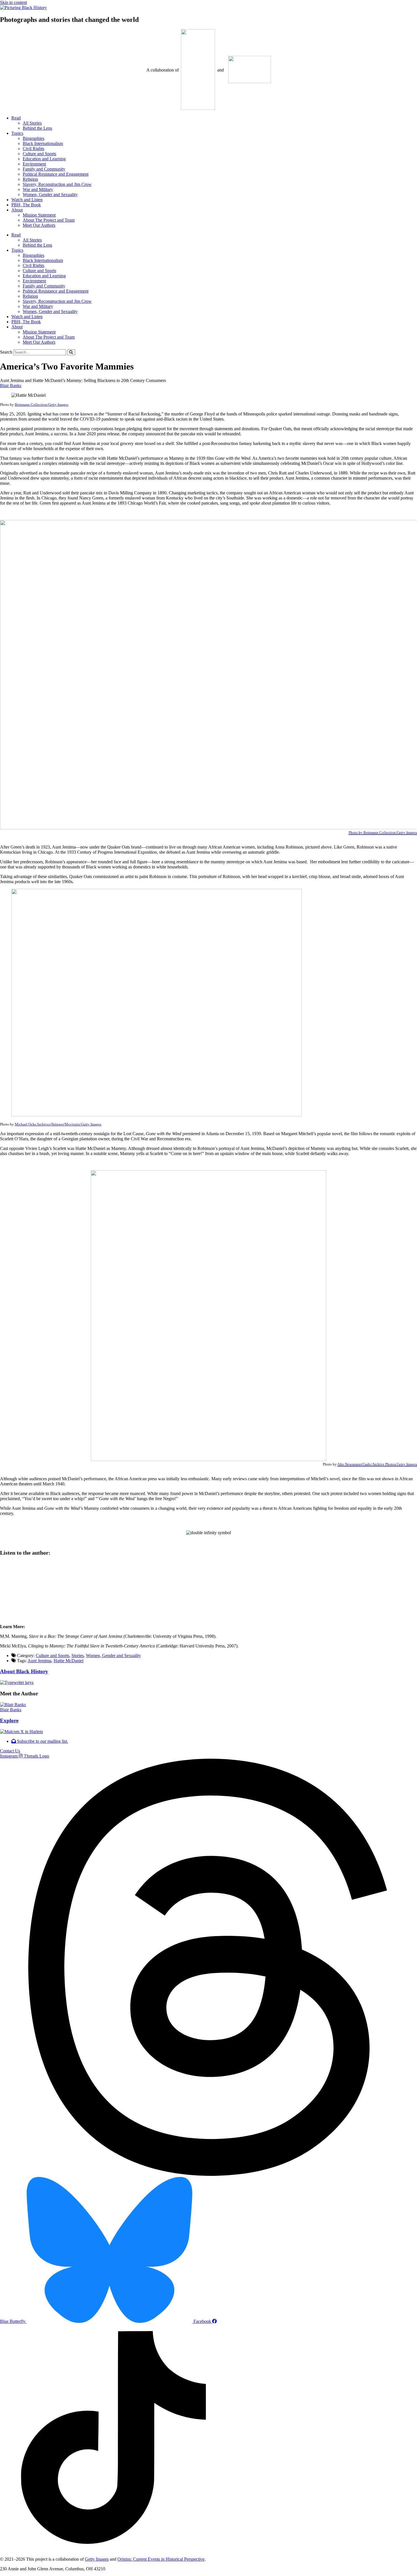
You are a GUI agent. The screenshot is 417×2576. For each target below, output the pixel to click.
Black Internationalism (43, 143)
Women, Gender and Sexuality (50, 195)
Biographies (33, 138)
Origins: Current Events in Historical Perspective (161, 2559)
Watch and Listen (27, 200)
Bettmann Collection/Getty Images (42, 405)
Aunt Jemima (39, 1661)
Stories (78, 1656)
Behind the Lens (37, 128)
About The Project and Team (49, 220)
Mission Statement (39, 215)
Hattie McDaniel (69, 1661)
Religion (30, 179)
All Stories (32, 123)
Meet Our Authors (39, 225)
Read (16, 118)
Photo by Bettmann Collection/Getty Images (383, 833)
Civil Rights (33, 149)
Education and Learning (44, 159)
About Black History (24, 1671)
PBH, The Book (26, 205)
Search (6, 352)
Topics (17, 133)
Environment (34, 164)
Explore (9, 1721)
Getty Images (97, 2559)
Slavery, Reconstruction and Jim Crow (57, 184)
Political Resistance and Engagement (56, 174)
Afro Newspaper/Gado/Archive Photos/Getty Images (377, 1464)
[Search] (71, 352)
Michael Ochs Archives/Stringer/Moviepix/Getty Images (58, 1124)
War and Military (38, 189)
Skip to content (13, 2)
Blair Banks (11, 386)
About (17, 210)
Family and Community (44, 169)
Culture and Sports (39, 154)
